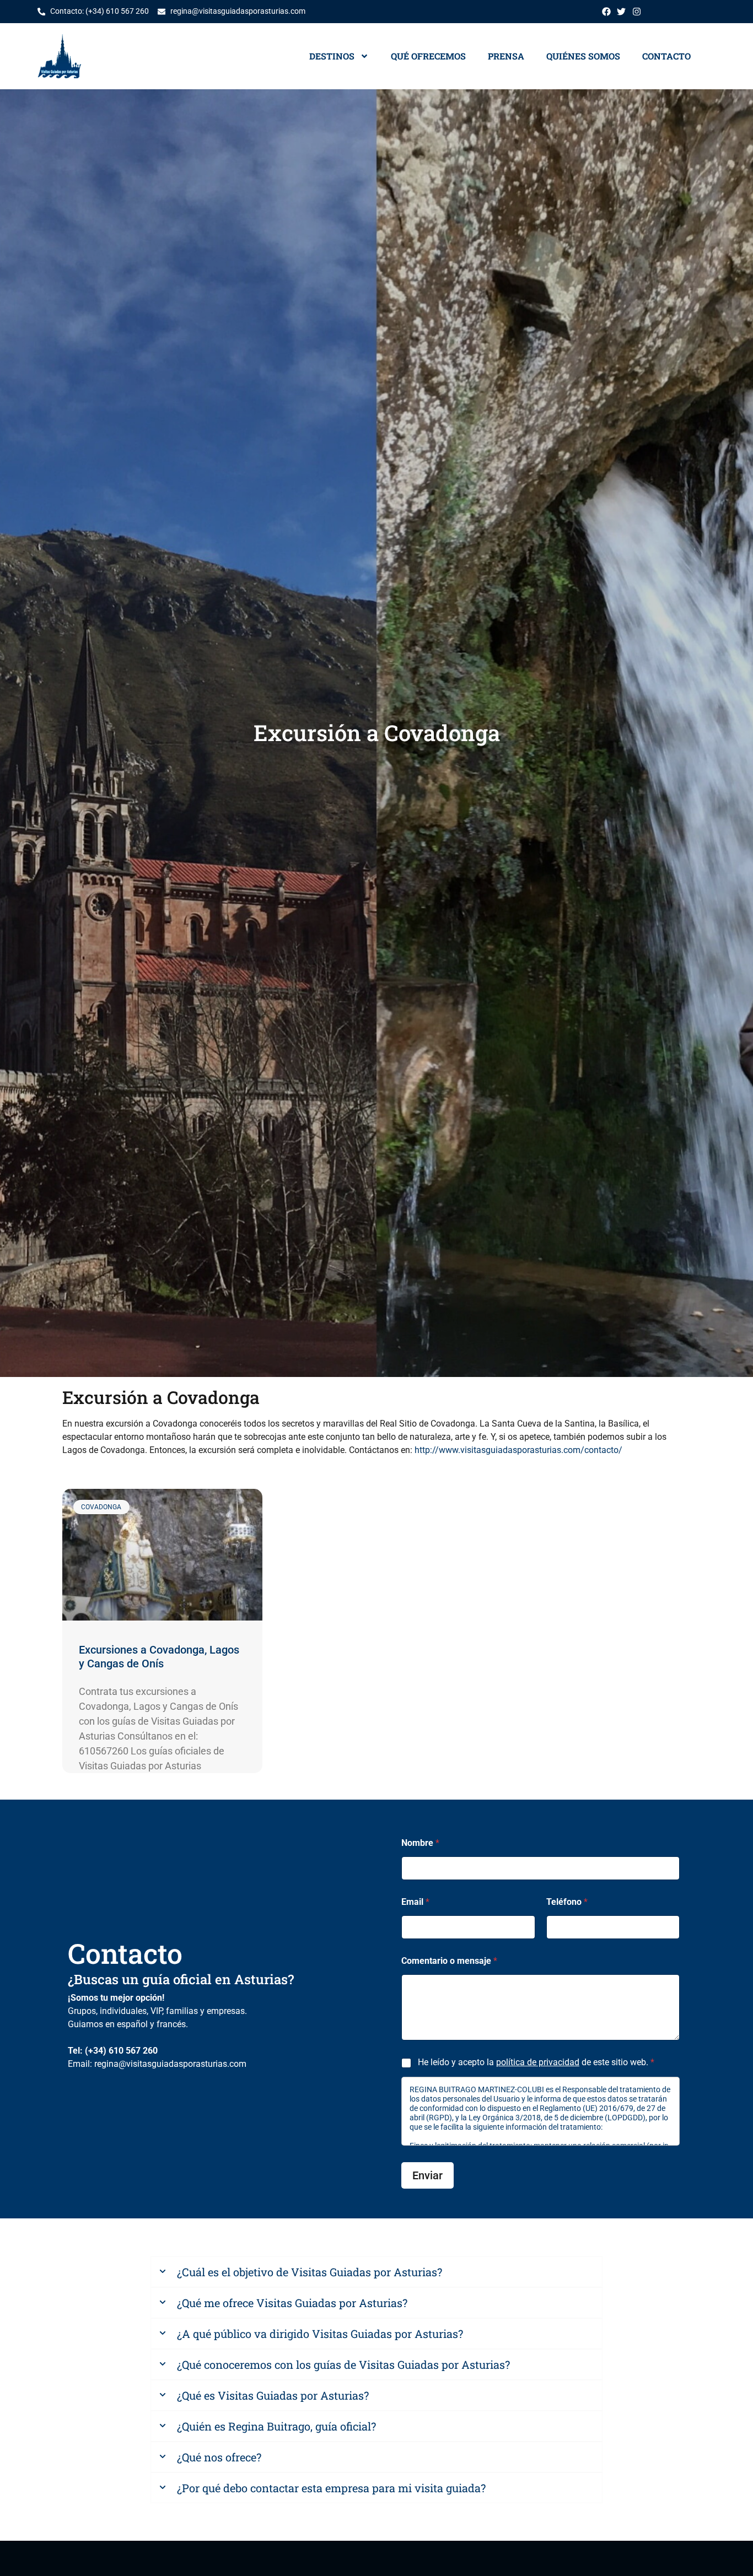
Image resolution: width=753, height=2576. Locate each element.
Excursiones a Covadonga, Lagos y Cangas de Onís (159, 1657)
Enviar (427, 2175)
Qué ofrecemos (428, 56)
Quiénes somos (583, 56)
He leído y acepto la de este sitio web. (536, 2063)
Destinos (332, 56)
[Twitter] (621, 12)
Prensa (506, 56)
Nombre (420, 1843)
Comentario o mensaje (449, 1961)
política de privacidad (538, 2063)
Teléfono (566, 1902)
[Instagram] (637, 12)
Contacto (666, 56)
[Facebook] (606, 12)
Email (415, 1902)
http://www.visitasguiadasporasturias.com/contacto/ (518, 1450)
